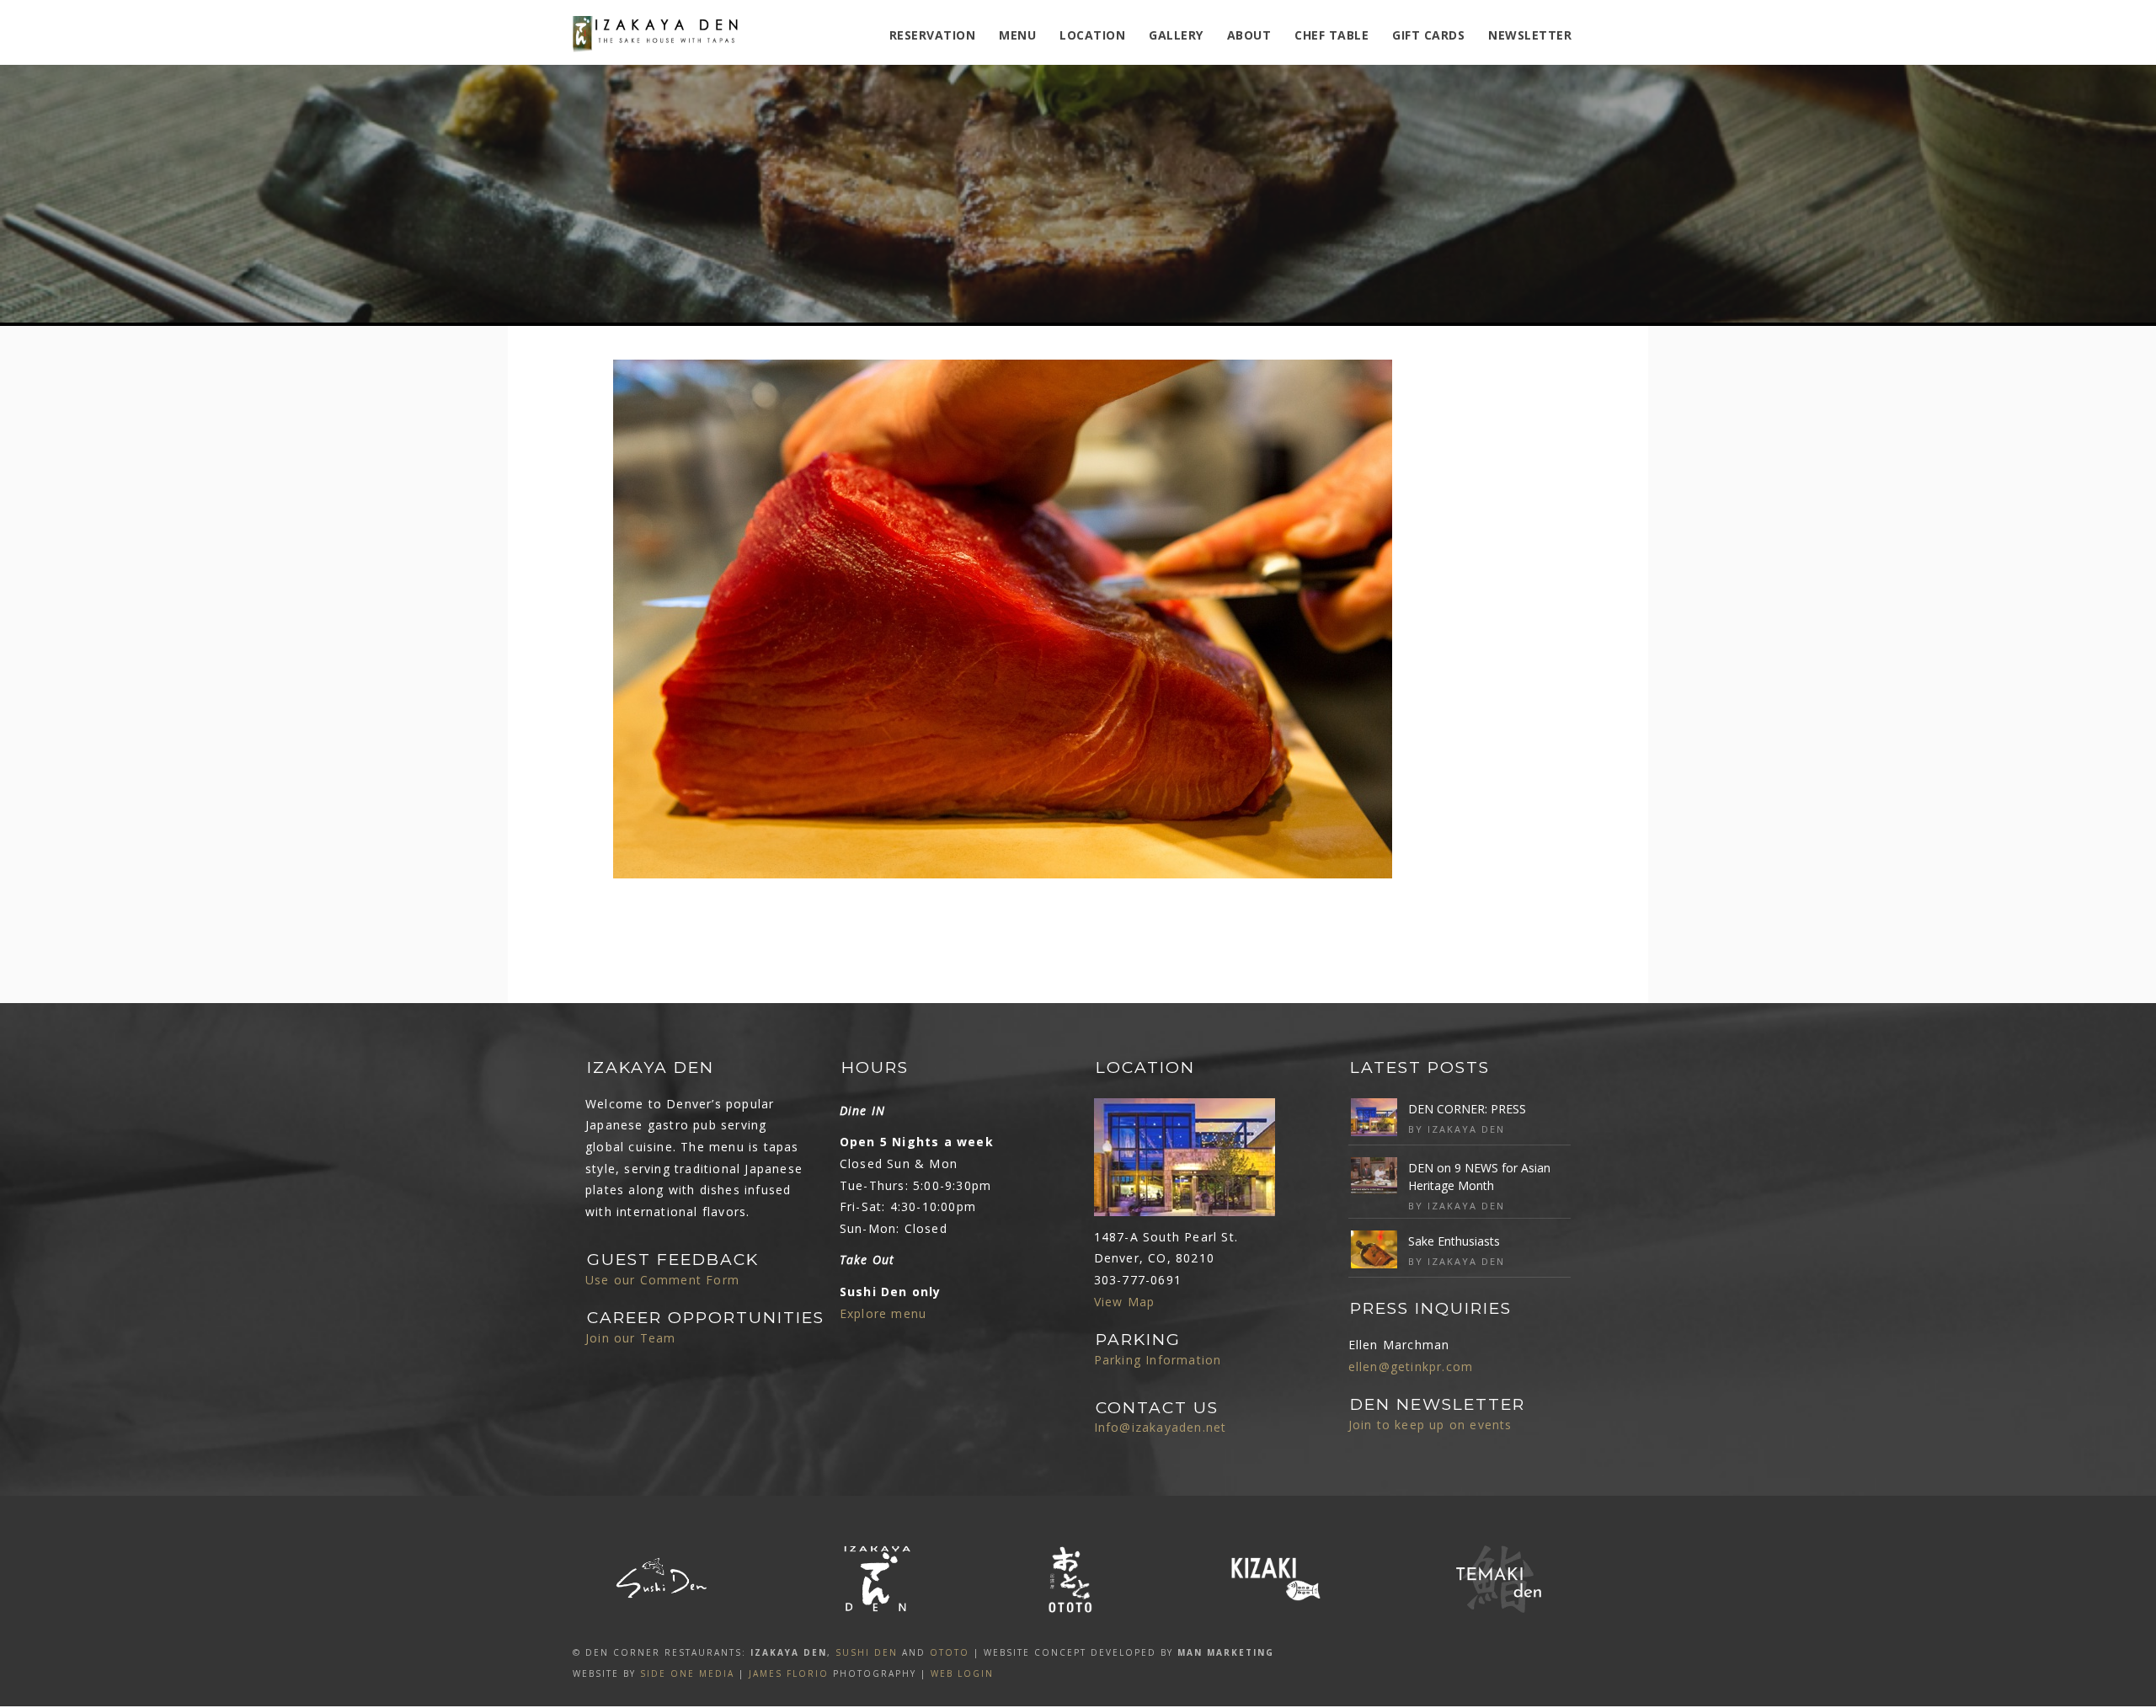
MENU (1017, 35)
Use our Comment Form (662, 1280)
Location (1092, 35)
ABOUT (1249, 35)
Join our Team (631, 1338)
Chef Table (1331, 35)
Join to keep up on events (1430, 1425)
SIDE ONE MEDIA (687, 1673)
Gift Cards (1428, 35)
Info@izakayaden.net (1161, 1427)
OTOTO (950, 1652)
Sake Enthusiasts (1454, 1241)
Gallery (1176, 35)
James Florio (789, 1673)
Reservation (933, 35)
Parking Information (1158, 1360)
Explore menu (883, 1313)
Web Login (962, 1673)
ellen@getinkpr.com (1411, 1366)
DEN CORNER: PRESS (1467, 1109)
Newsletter (1530, 35)
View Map (1125, 1302)
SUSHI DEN (867, 1652)
